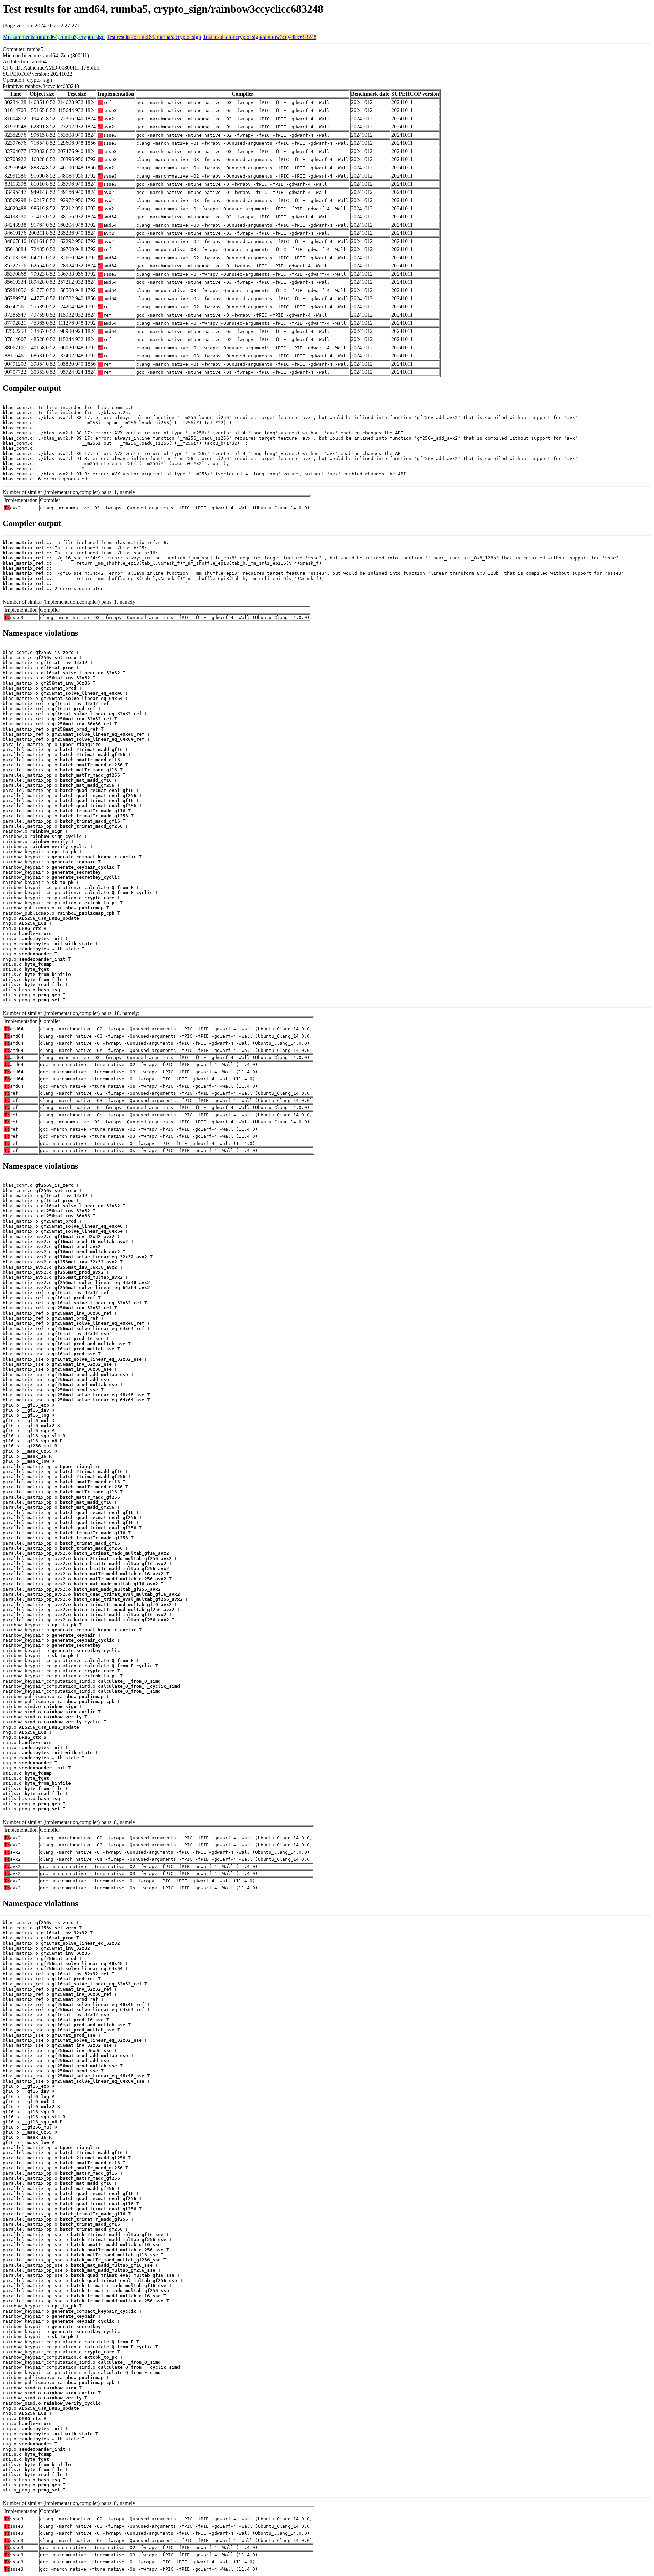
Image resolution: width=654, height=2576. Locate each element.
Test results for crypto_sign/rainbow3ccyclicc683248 (260, 37)
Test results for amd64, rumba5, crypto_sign (154, 37)
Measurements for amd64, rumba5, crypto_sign (54, 37)
